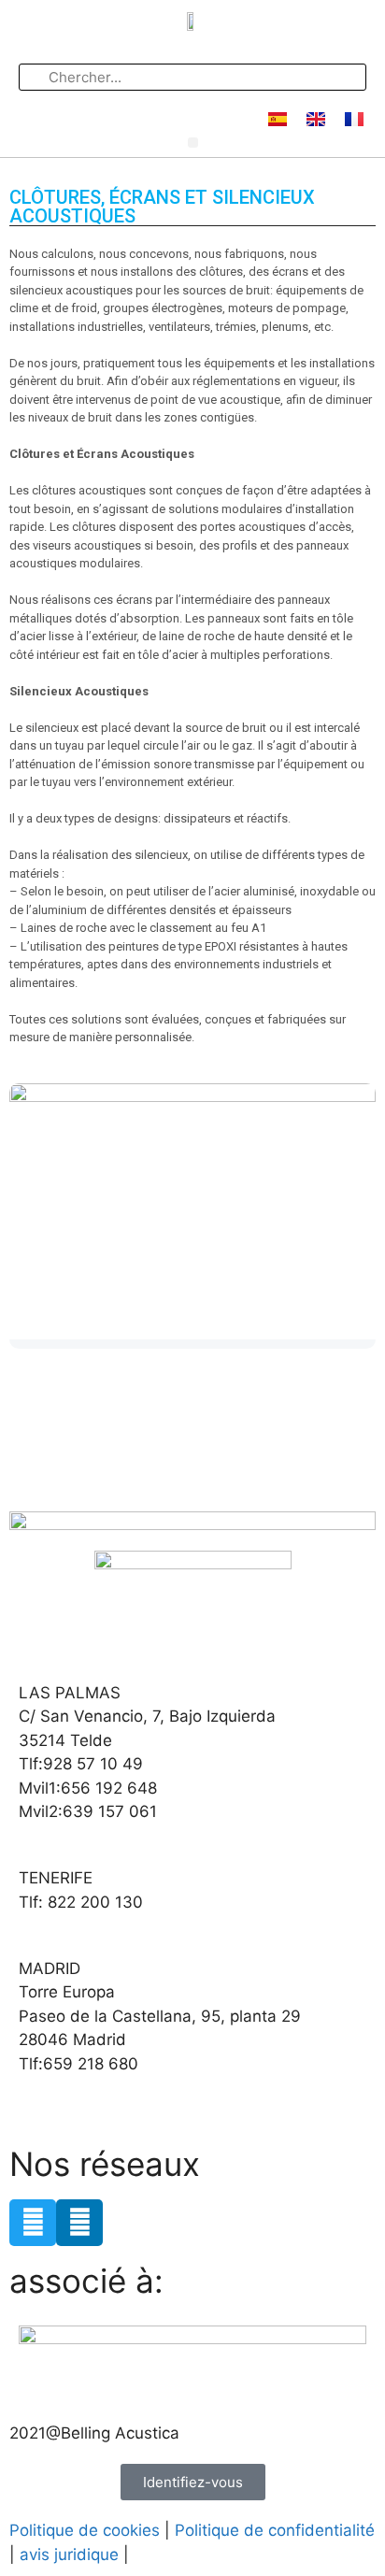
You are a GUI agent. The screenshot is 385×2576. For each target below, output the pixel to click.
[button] (193, 143)
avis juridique (69, 2555)
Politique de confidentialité (275, 2530)
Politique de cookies (85, 2530)
